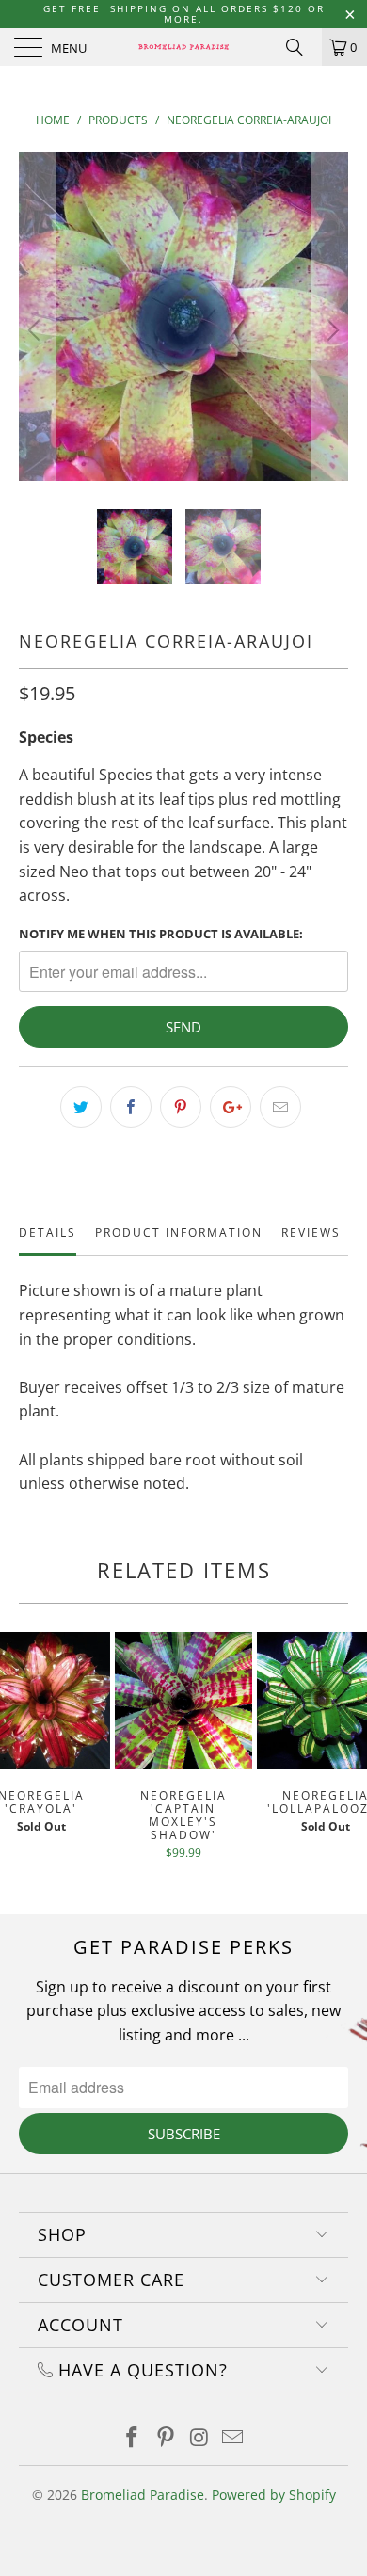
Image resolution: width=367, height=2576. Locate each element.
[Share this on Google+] (231, 1107)
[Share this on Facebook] (131, 1107)
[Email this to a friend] (280, 1107)
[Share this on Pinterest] (181, 1107)
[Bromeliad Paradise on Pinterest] (166, 2438)
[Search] (301, 47)
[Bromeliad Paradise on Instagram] (199, 2438)
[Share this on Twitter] (81, 1107)
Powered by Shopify (274, 2495)
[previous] (37, 330)
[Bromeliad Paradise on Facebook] (133, 2438)
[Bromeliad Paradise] (184, 47)
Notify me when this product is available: (161, 934)
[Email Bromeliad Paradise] (233, 2438)
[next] (330, 330)
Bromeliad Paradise (143, 2495)
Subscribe (184, 2134)
